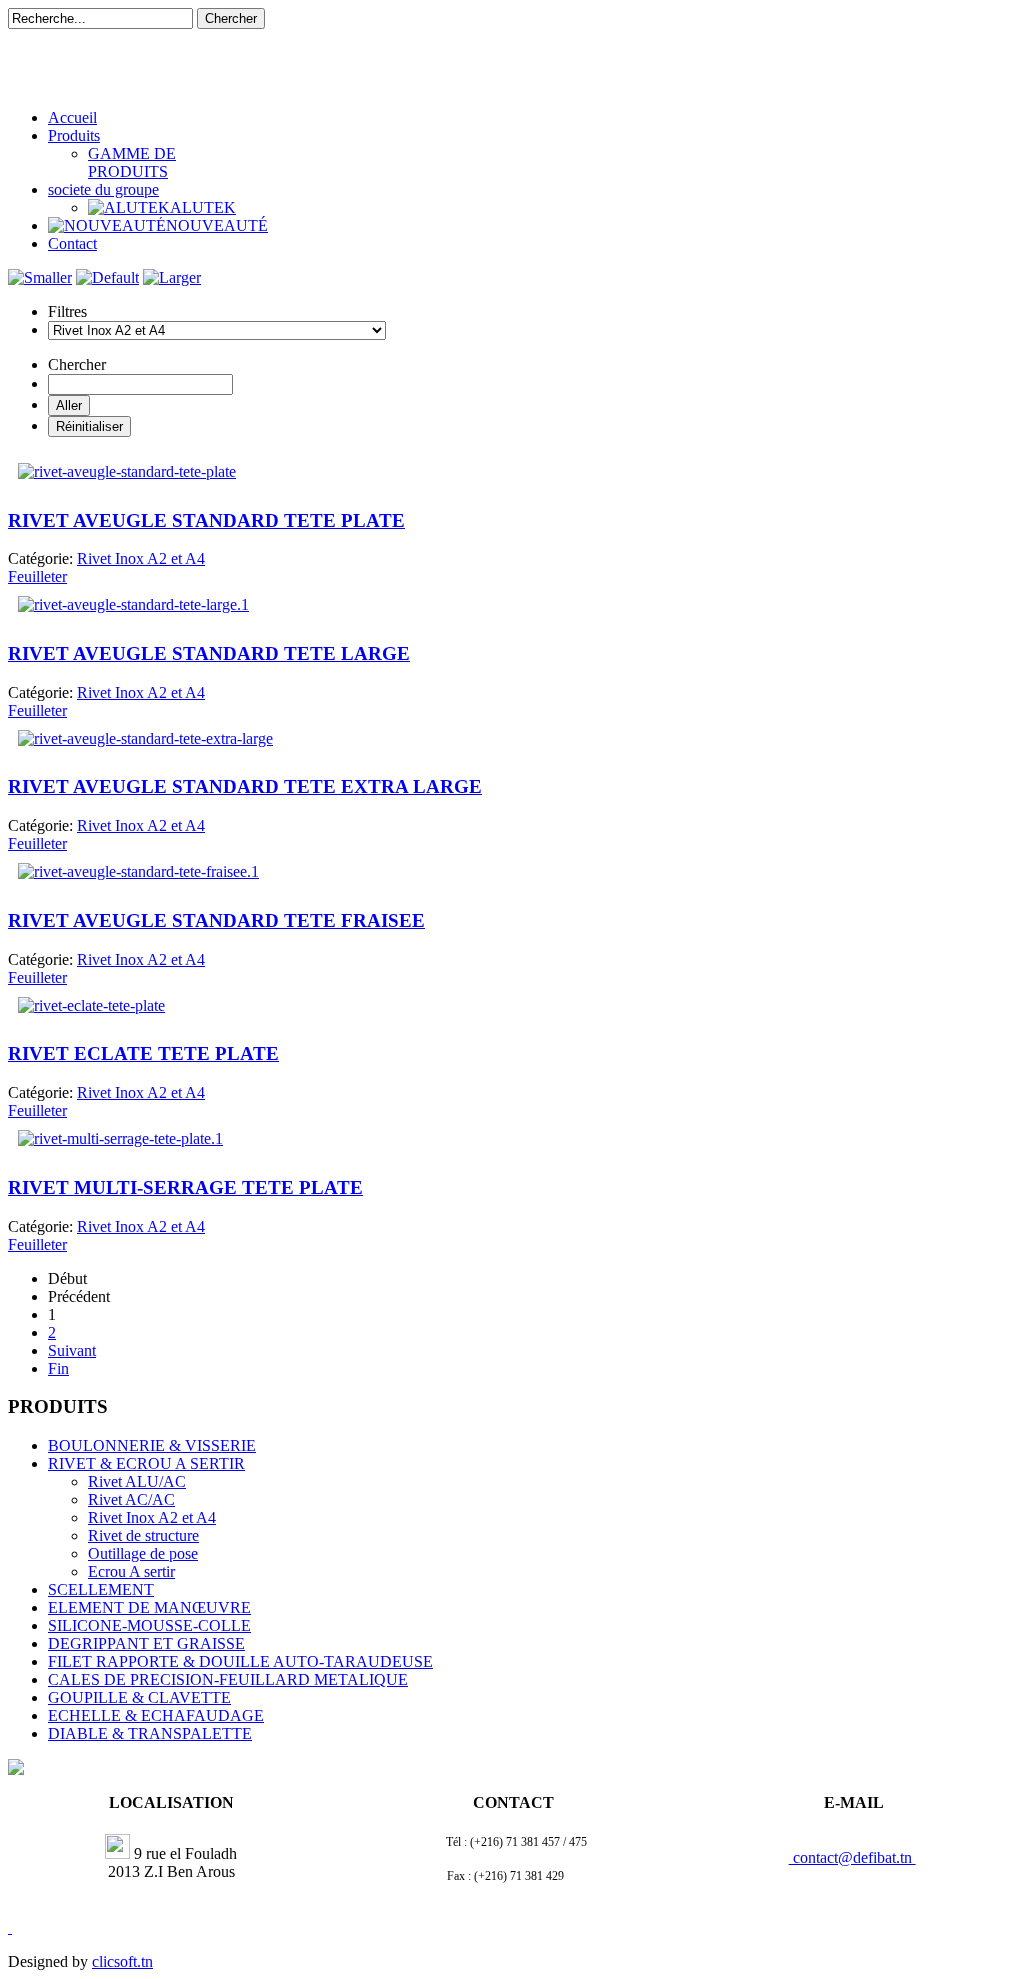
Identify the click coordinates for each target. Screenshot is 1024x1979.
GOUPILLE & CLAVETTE (139, 1697)
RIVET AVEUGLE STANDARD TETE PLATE (206, 520)
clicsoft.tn (122, 1961)
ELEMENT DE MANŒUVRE (149, 1607)
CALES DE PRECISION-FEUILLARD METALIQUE (228, 1679)
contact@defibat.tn (852, 1857)
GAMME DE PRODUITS (132, 162)
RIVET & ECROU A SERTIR (146, 1463)
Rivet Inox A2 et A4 (152, 1517)
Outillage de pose (143, 1553)
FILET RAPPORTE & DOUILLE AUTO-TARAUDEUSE (240, 1661)
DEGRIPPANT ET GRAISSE (146, 1643)
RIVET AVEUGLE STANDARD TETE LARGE (209, 653)
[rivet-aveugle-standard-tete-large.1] (133, 604)
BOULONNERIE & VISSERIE (152, 1445)
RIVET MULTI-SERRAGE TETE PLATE (185, 1187)
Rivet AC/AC (131, 1499)
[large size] (172, 277)
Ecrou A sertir (131, 1571)
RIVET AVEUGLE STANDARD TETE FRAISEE (216, 920)
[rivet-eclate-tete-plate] (91, 1005)
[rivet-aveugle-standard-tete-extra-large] (145, 738)
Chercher (231, 18)
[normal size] (107, 277)
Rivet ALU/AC (137, 1481)
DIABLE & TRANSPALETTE (150, 1733)
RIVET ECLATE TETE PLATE (143, 1053)
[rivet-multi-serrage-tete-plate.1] (120, 1138)
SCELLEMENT (101, 1589)
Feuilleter (37, 576)
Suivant (72, 1350)
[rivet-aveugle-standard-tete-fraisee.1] (138, 871)
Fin (58, 1368)
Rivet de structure (143, 1535)
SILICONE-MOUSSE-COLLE (149, 1625)
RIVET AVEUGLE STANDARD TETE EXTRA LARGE (245, 786)
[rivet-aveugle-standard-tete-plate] (127, 471)
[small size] (40, 277)
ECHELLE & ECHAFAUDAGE (156, 1715)
